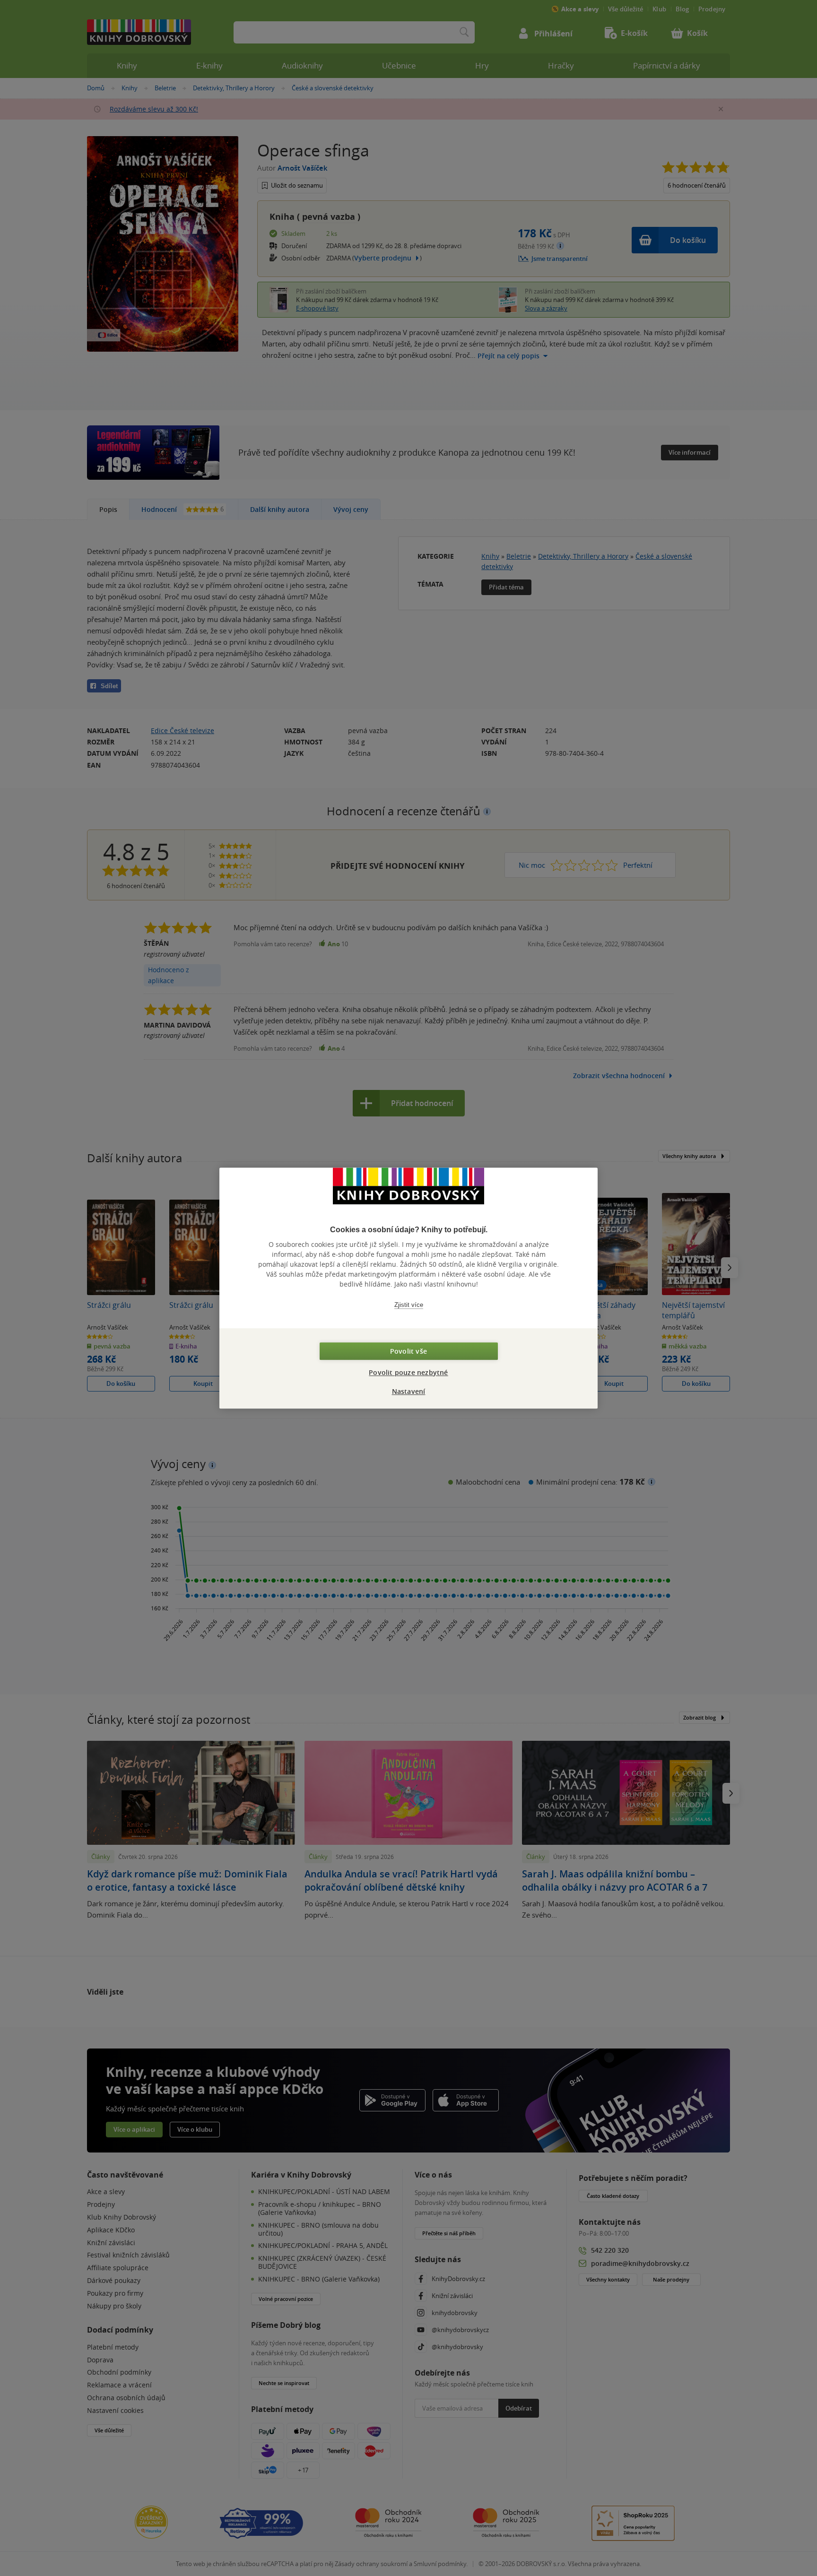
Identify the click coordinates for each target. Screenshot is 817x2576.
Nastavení (409, 1391)
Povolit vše (408, 1351)
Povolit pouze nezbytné (408, 1372)
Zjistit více (409, 1305)
